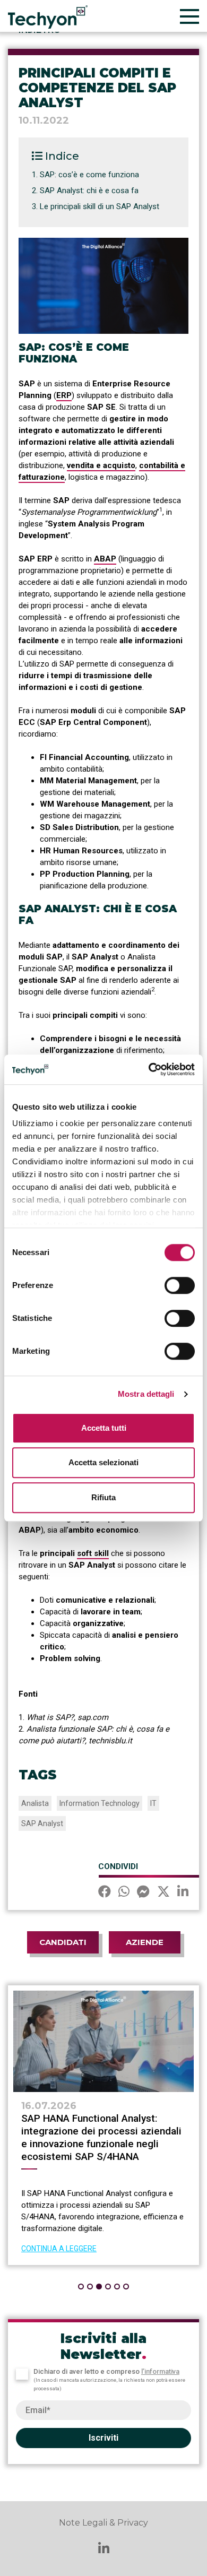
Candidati (63, 1942)
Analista (35, 1803)
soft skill (93, 1553)
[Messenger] (143, 1893)
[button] (81, 2287)
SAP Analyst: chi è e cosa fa (89, 191)
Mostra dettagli (146, 1394)
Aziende (145, 1942)
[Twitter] (163, 1893)
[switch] (180, 1285)
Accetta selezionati (103, 1462)
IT (153, 1803)
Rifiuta (103, 1497)
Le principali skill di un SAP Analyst (100, 206)
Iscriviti (103, 2438)
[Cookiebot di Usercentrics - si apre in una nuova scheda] (149, 1069)
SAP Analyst (42, 1823)
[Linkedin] (183, 1893)
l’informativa (160, 2371)
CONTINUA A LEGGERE (59, 2249)
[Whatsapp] (124, 1893)
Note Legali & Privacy (103, 2523)
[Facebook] (105, 1893)
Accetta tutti (104, 1428)
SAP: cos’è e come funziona (89, 175)
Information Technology (100, 1803)
